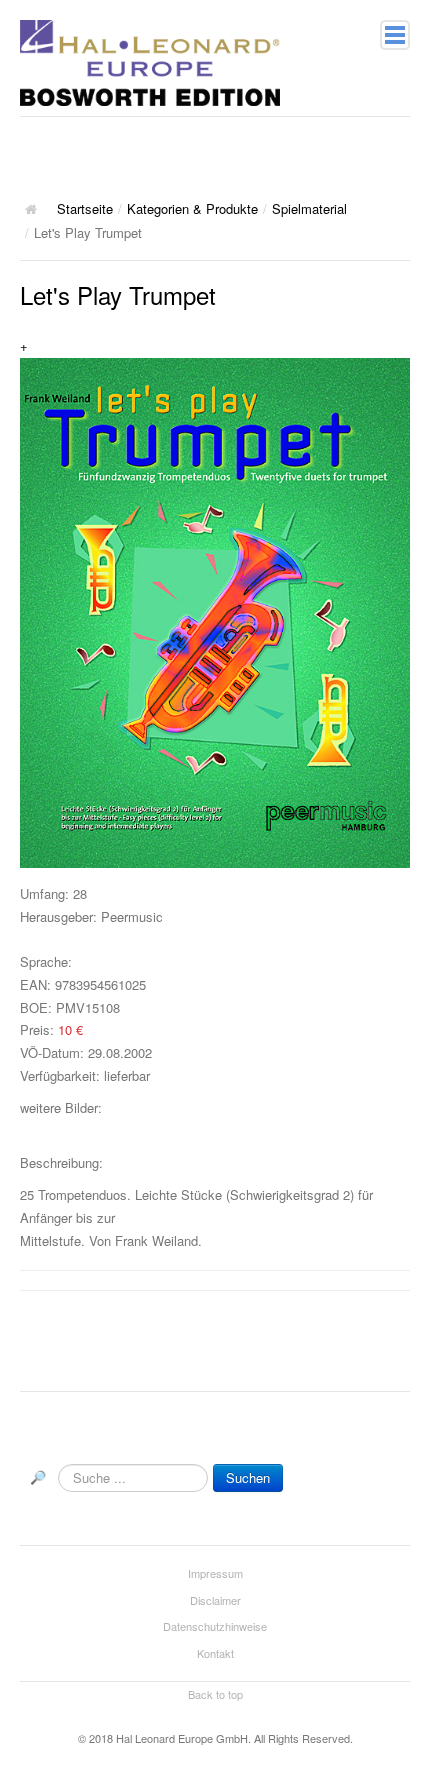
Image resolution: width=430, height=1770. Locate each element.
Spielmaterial (309, 208)
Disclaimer (215, 1600)
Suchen (248, 1477)
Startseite (85, 208)
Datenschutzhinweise (215, 1626)
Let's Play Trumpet (118, 294)
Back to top (215, 1694)
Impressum (215, 1573)
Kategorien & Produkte (192, 208)
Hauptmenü (395, 35)
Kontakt (215, 1653)
